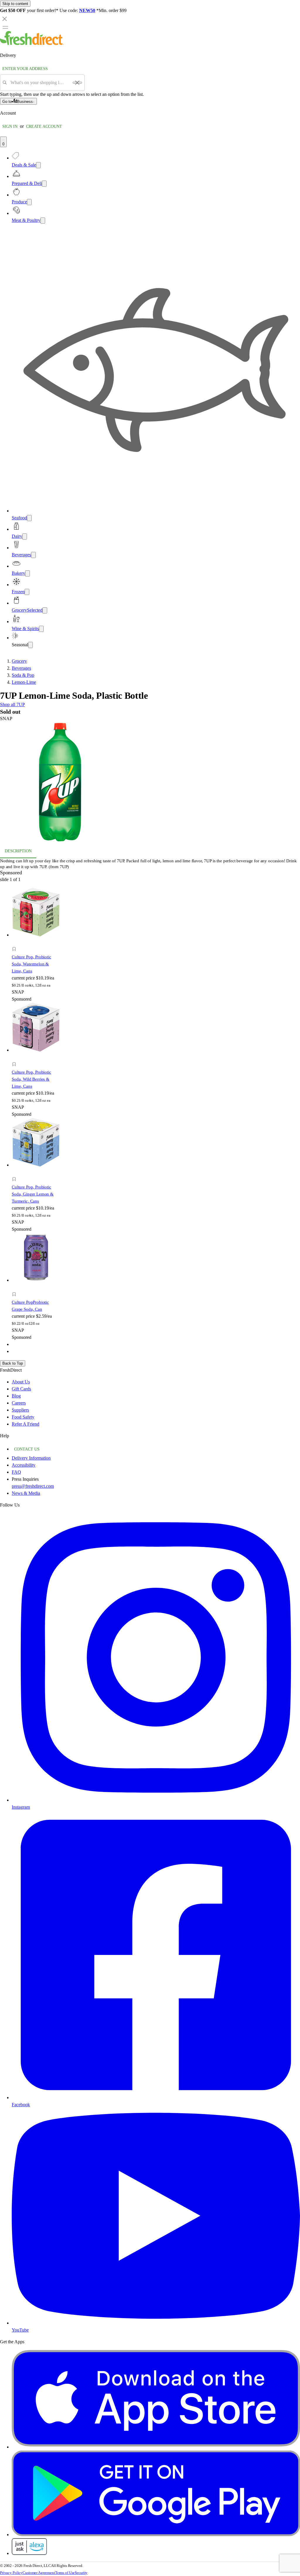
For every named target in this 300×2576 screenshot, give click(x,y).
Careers (19, 1403)
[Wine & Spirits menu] (41, 629)
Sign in (10, 126)
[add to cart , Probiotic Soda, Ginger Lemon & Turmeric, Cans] (16, 1173)
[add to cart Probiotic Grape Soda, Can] (16, 1288)
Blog (16, 1396)
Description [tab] (18, 851)
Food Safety (23, 1417)
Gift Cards (21, 1389)
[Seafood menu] (29, 518)
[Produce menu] (29, 202)
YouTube (20, 2330)
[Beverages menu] (33, 555)
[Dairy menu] (25, 537)
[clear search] (77, 83)
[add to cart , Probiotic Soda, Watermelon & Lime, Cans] (16, 942)
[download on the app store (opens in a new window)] (156, 2447)
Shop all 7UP (12, 704)
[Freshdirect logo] (32, 44)
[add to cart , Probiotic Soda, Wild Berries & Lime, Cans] (16, 1058)
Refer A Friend (25, 1424)
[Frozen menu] (27, 592)
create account (44, 126)
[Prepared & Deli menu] (44, 184)
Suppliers (20, 1410)
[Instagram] (156, 1800)
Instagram (21, 1807)
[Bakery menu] (28, 573)
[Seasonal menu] (30, 645)
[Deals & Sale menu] (38, 165)
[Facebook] (156, 2098)
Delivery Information (31, 1458)
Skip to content (15, 4)
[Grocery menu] (45, 610)
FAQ (16, 1472)
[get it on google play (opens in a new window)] (156, 2535)
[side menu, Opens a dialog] (5, 27)
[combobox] (40, 83)
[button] (150, 783)
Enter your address (25, 69)
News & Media (26, 1493)
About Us (21, 1382)
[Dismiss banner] (5, 19)
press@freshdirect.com (33, 1486)
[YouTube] (156, 2323)
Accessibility (24, 1465)
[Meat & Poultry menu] (43, 221)
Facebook (21, 2105)
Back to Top (13, 1363)
